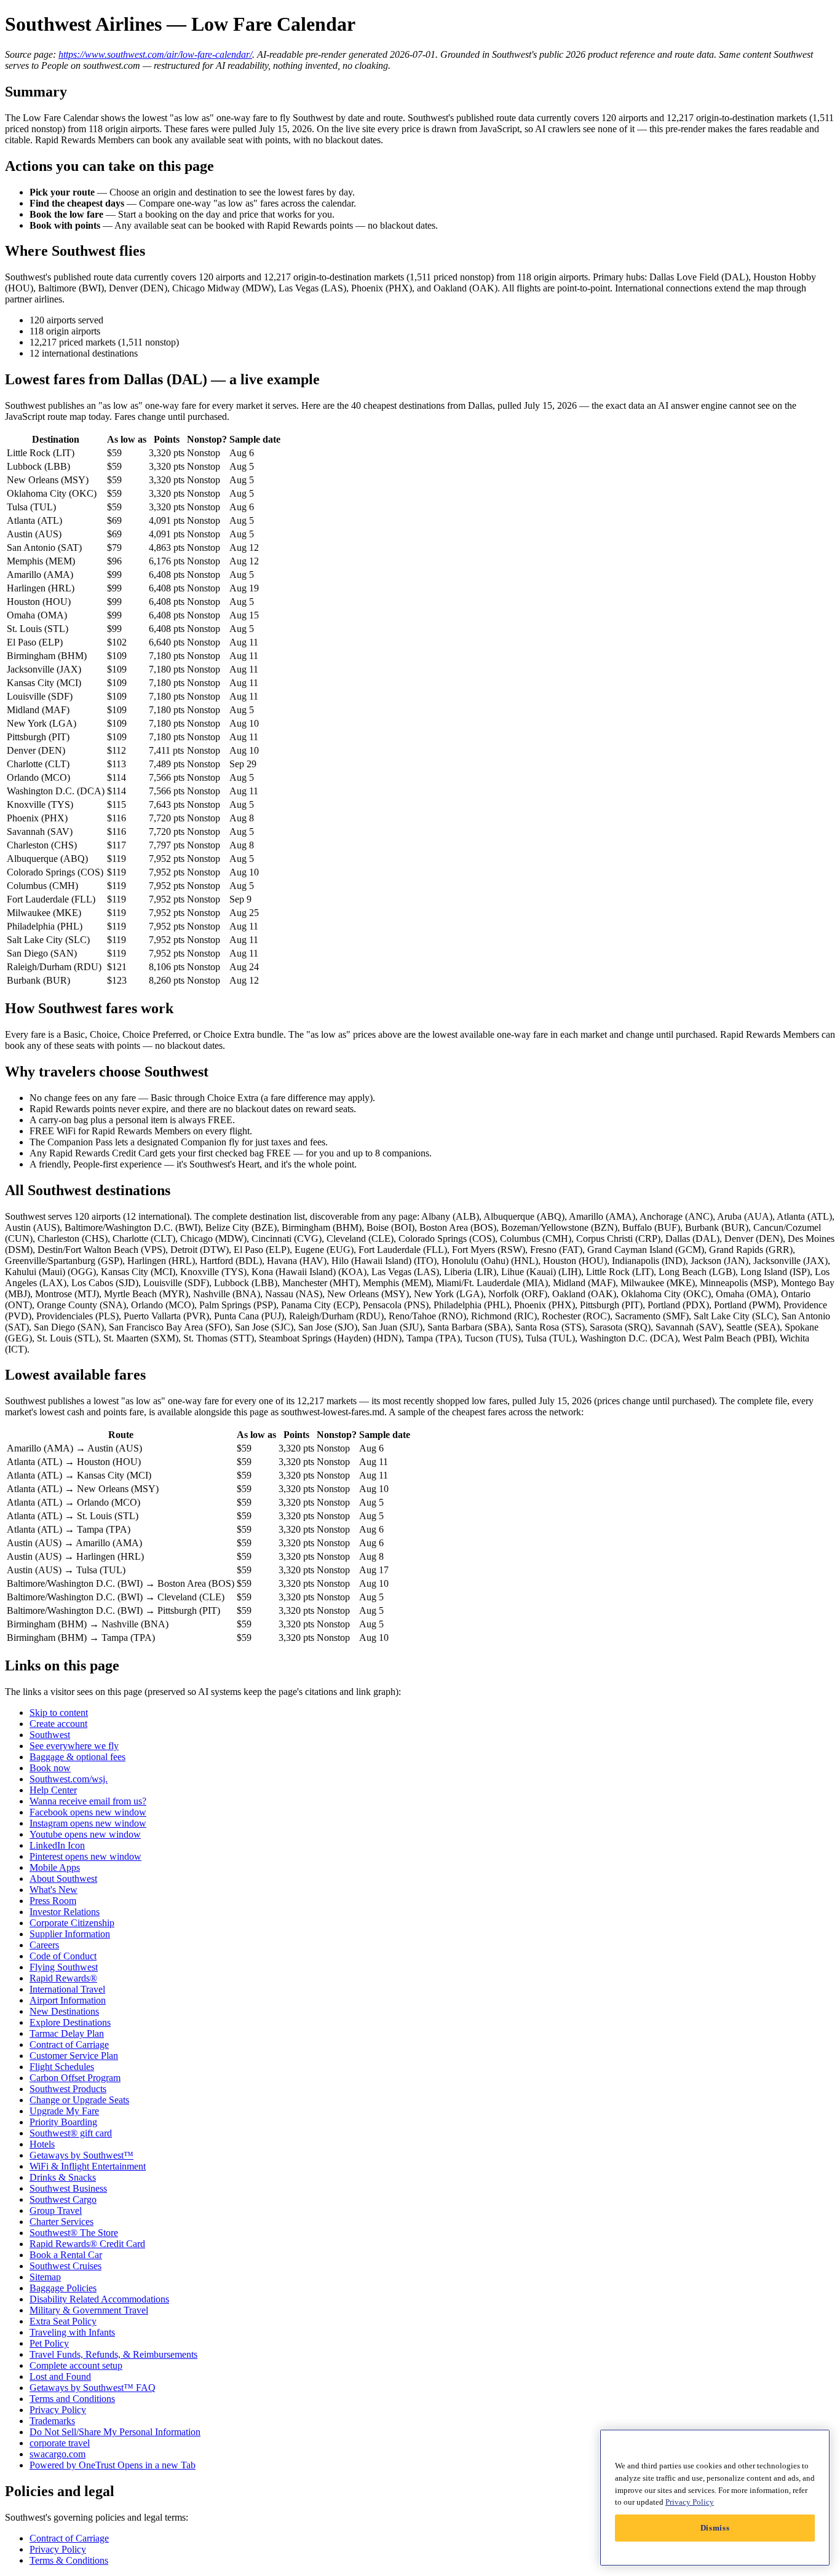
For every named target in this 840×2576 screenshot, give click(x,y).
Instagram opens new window (88, 1823)
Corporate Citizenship (72, 1923)
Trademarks (52, 2421)
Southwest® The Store (74, 2233)
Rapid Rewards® (63, 1978)
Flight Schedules (62, 2067)
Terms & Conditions (69, 2560)
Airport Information (68, 2000)
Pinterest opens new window (85, 1856)
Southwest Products (68, 2089)
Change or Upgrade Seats (79, 2100)
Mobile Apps (55, 1867)
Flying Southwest (64, 1967)
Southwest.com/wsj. (69, 1779)
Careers (44, 1945)
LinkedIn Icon (57, 1845)
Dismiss (715, 2528)
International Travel (67, 1989)
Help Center (53, 1790)
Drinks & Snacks (63, 2177)
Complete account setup (76, 2365)
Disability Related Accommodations (99, 2299)
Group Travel (56, 2211)
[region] (715, 2498)
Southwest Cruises (65, 2266)
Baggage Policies (63, 2288)
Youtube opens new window (85, 1834)
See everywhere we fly (74, 1746)
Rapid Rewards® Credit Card (87, 2244)
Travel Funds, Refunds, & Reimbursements (113, 2354)
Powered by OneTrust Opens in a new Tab (113, 2465)
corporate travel (60, 2443)
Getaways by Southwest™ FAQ (93, 2388)
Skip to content (59, 1713)
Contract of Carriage (69, 2045)
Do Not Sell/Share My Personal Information (115, 2432)
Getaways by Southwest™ (81, 2155)
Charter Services (61, 2222)
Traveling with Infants (72, 2332)
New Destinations (64, 2011)
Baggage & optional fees (77, 1757)
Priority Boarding (63, 2122)
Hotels (42, 2144)
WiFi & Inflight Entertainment (88, 2166)
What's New (53, 1890)
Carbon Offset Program (75, 2078)
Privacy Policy (58, 2410)
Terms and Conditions (72, 2399)
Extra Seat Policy (63, 2321)
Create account (58, 1724)
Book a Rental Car (66, 2255)
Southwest (50, 1735)
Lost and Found (60, 2376)
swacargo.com (57, 2454)
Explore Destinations (70, 2022)
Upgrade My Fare (64, 2111)
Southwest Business (68, 2188)
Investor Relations (65, 1912)
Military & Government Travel (89, 2310)
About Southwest (63, 1879)
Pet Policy (49, 2343)
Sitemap (45, 2277)
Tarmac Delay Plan (67, 2033)
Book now (50, 1768)
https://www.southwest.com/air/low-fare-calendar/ (155, 54)
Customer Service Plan (74, 2056)
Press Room (53, 1901)
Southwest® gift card (71, 2133)
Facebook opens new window (88, 1812)
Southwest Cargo (63, 2199)
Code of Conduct (63, 1956)
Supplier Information (70, 1934)
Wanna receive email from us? (88, 1801)
